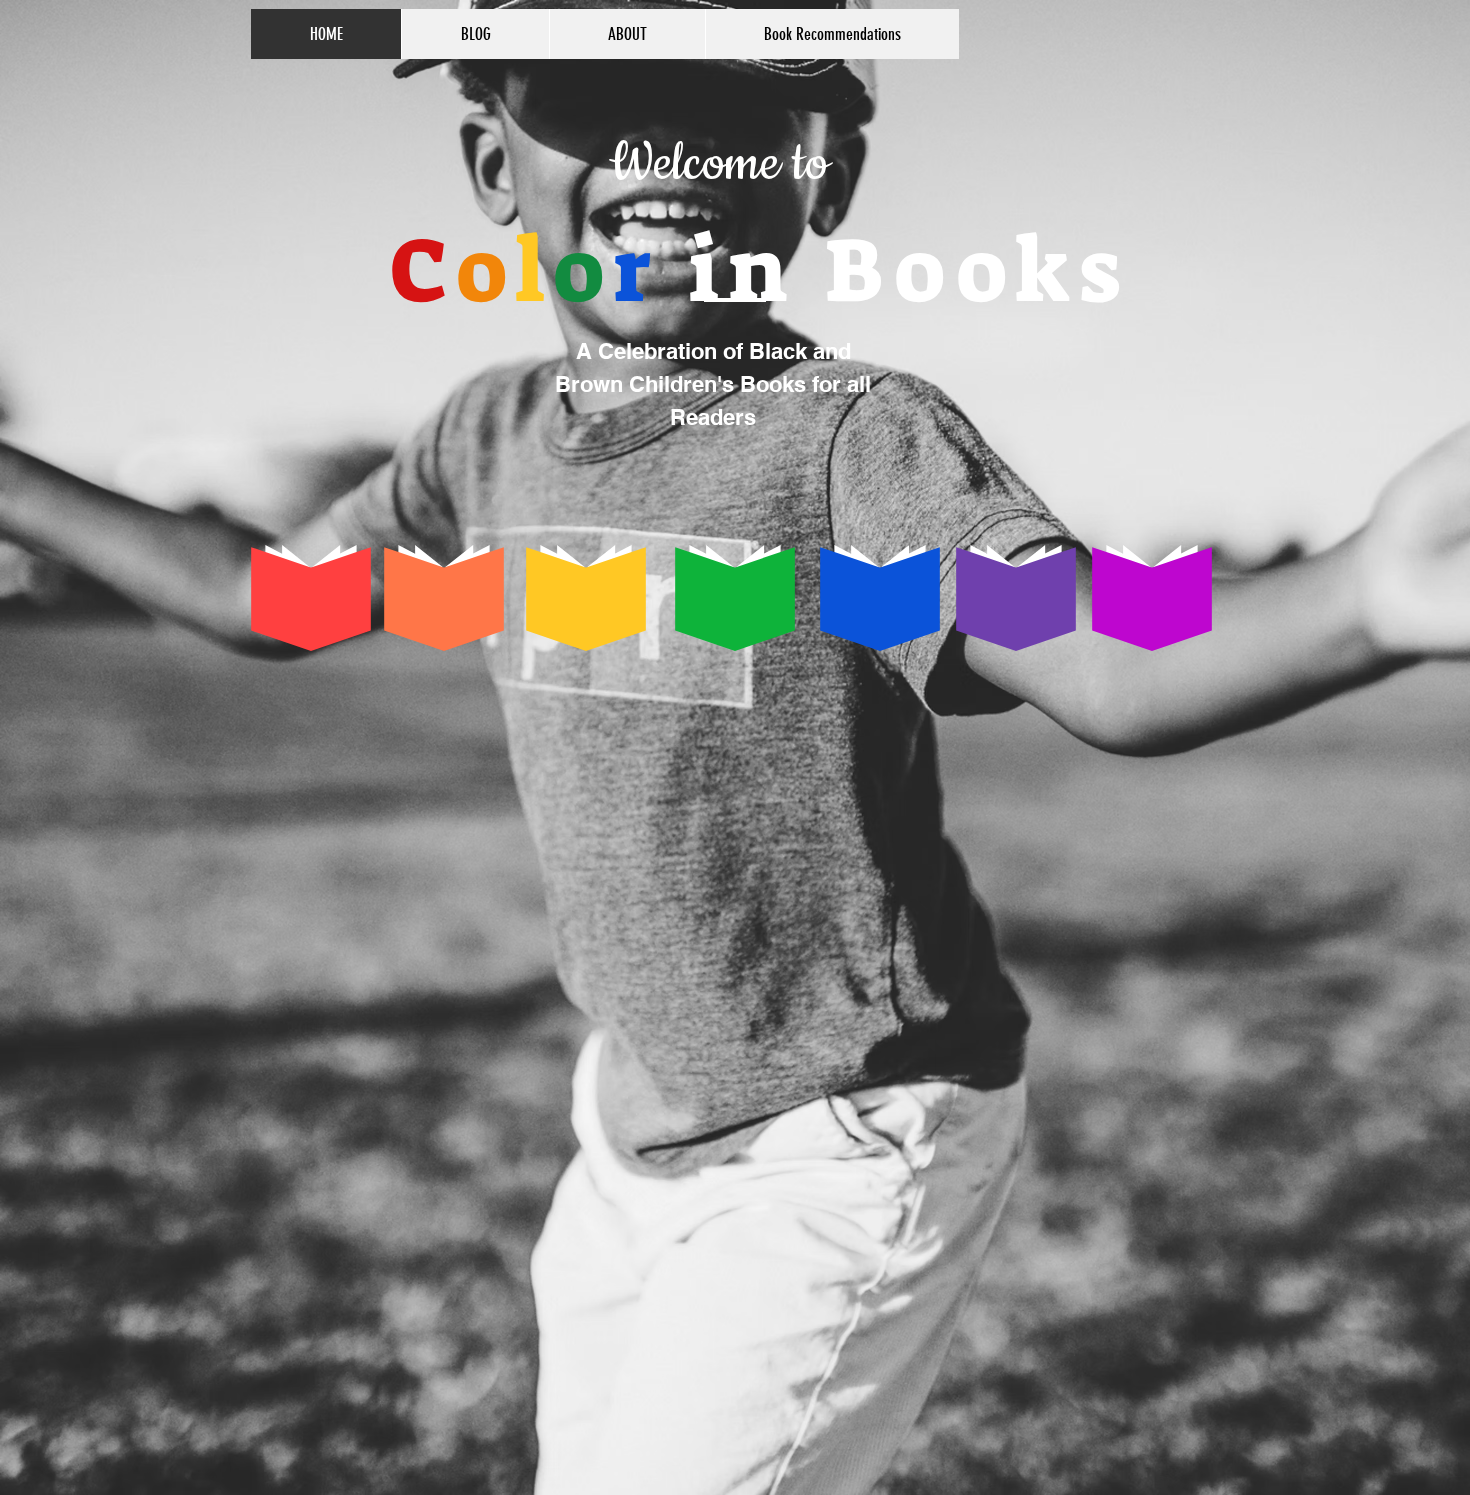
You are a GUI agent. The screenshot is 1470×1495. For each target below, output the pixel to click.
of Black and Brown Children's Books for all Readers (713, 384)
